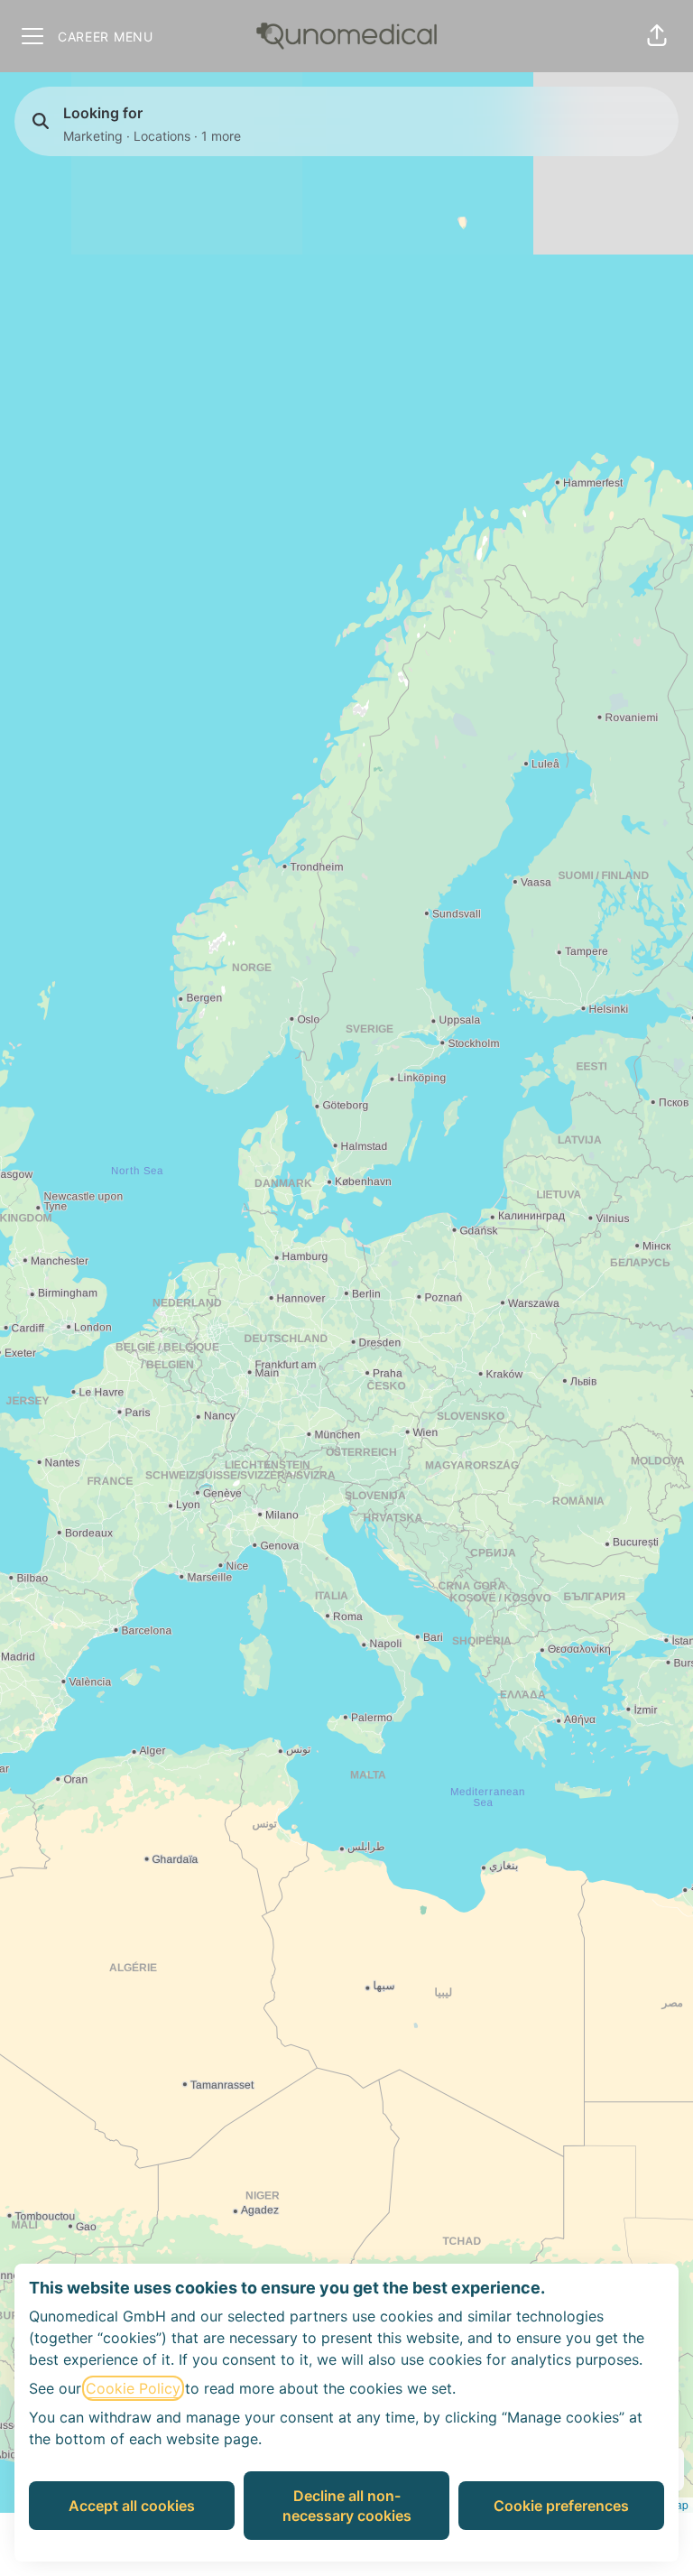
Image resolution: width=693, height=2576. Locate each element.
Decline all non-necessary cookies (347, 2506)
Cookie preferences (561, 2506)
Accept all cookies (132, 2506)
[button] (657, 36)
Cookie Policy (133, 2388)
